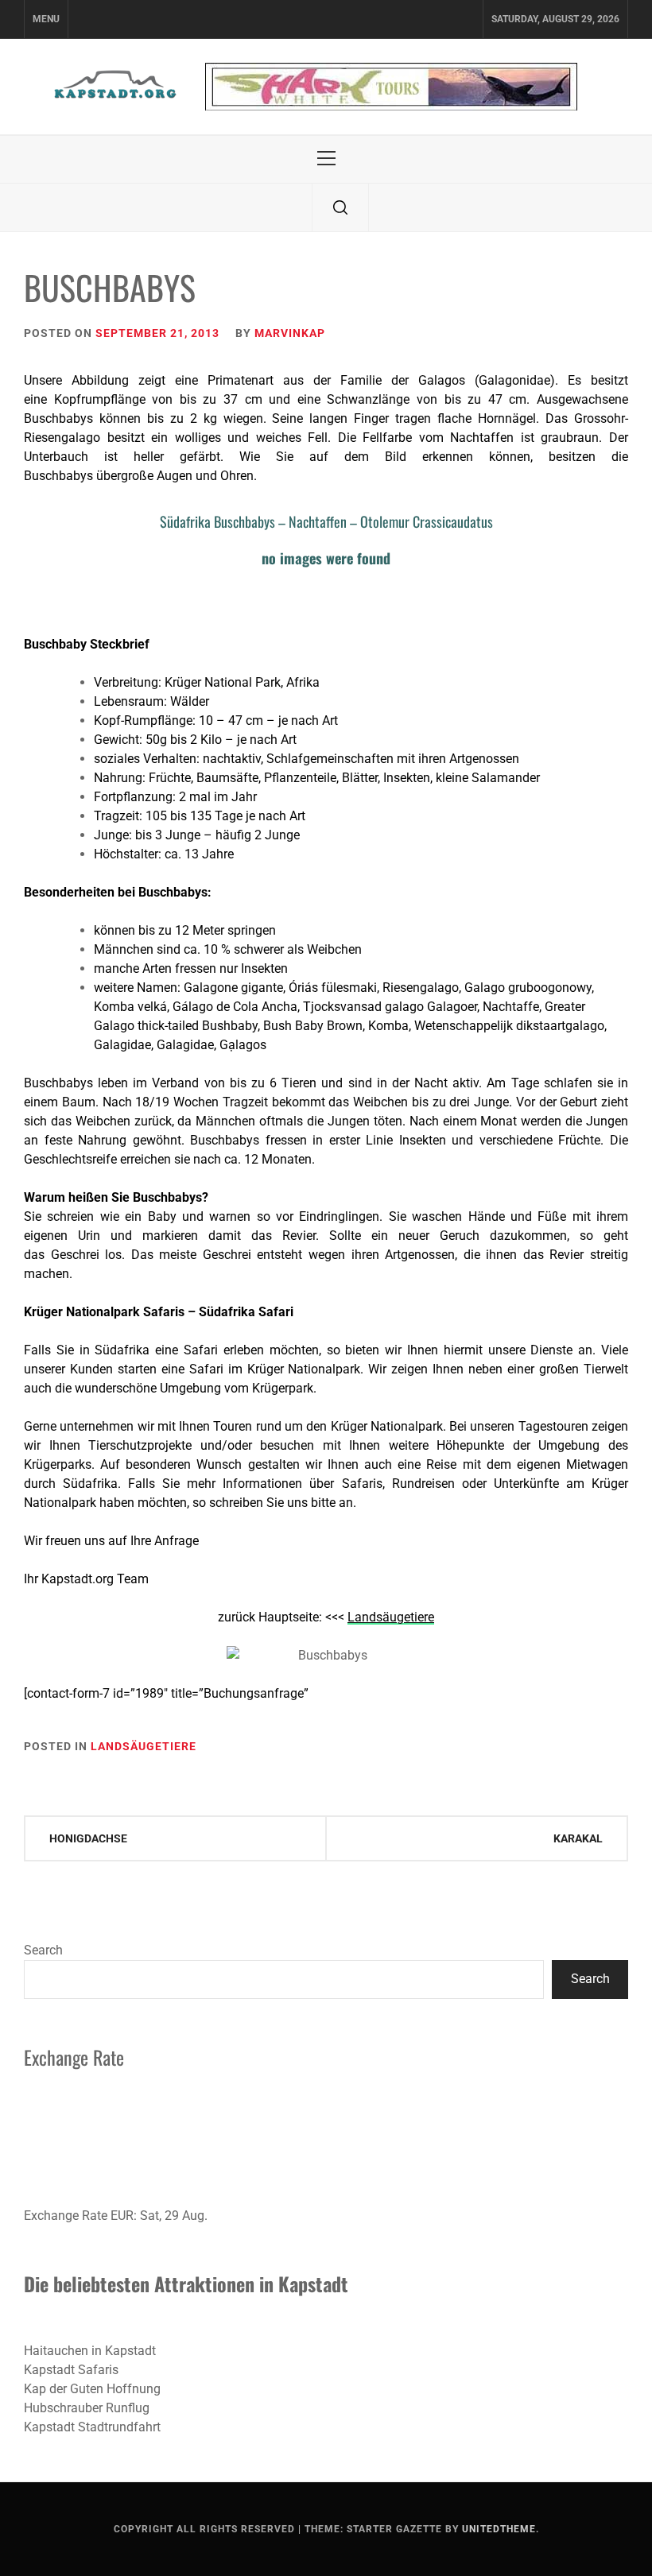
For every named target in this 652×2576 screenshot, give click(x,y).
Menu (46, 19)
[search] (340, 207)
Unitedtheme (499, 2529)
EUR (122, 2216)
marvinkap (290, 333)
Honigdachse (88, 1838)
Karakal (578, 1838)
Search (43, 1950)
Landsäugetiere (144, 1746)
